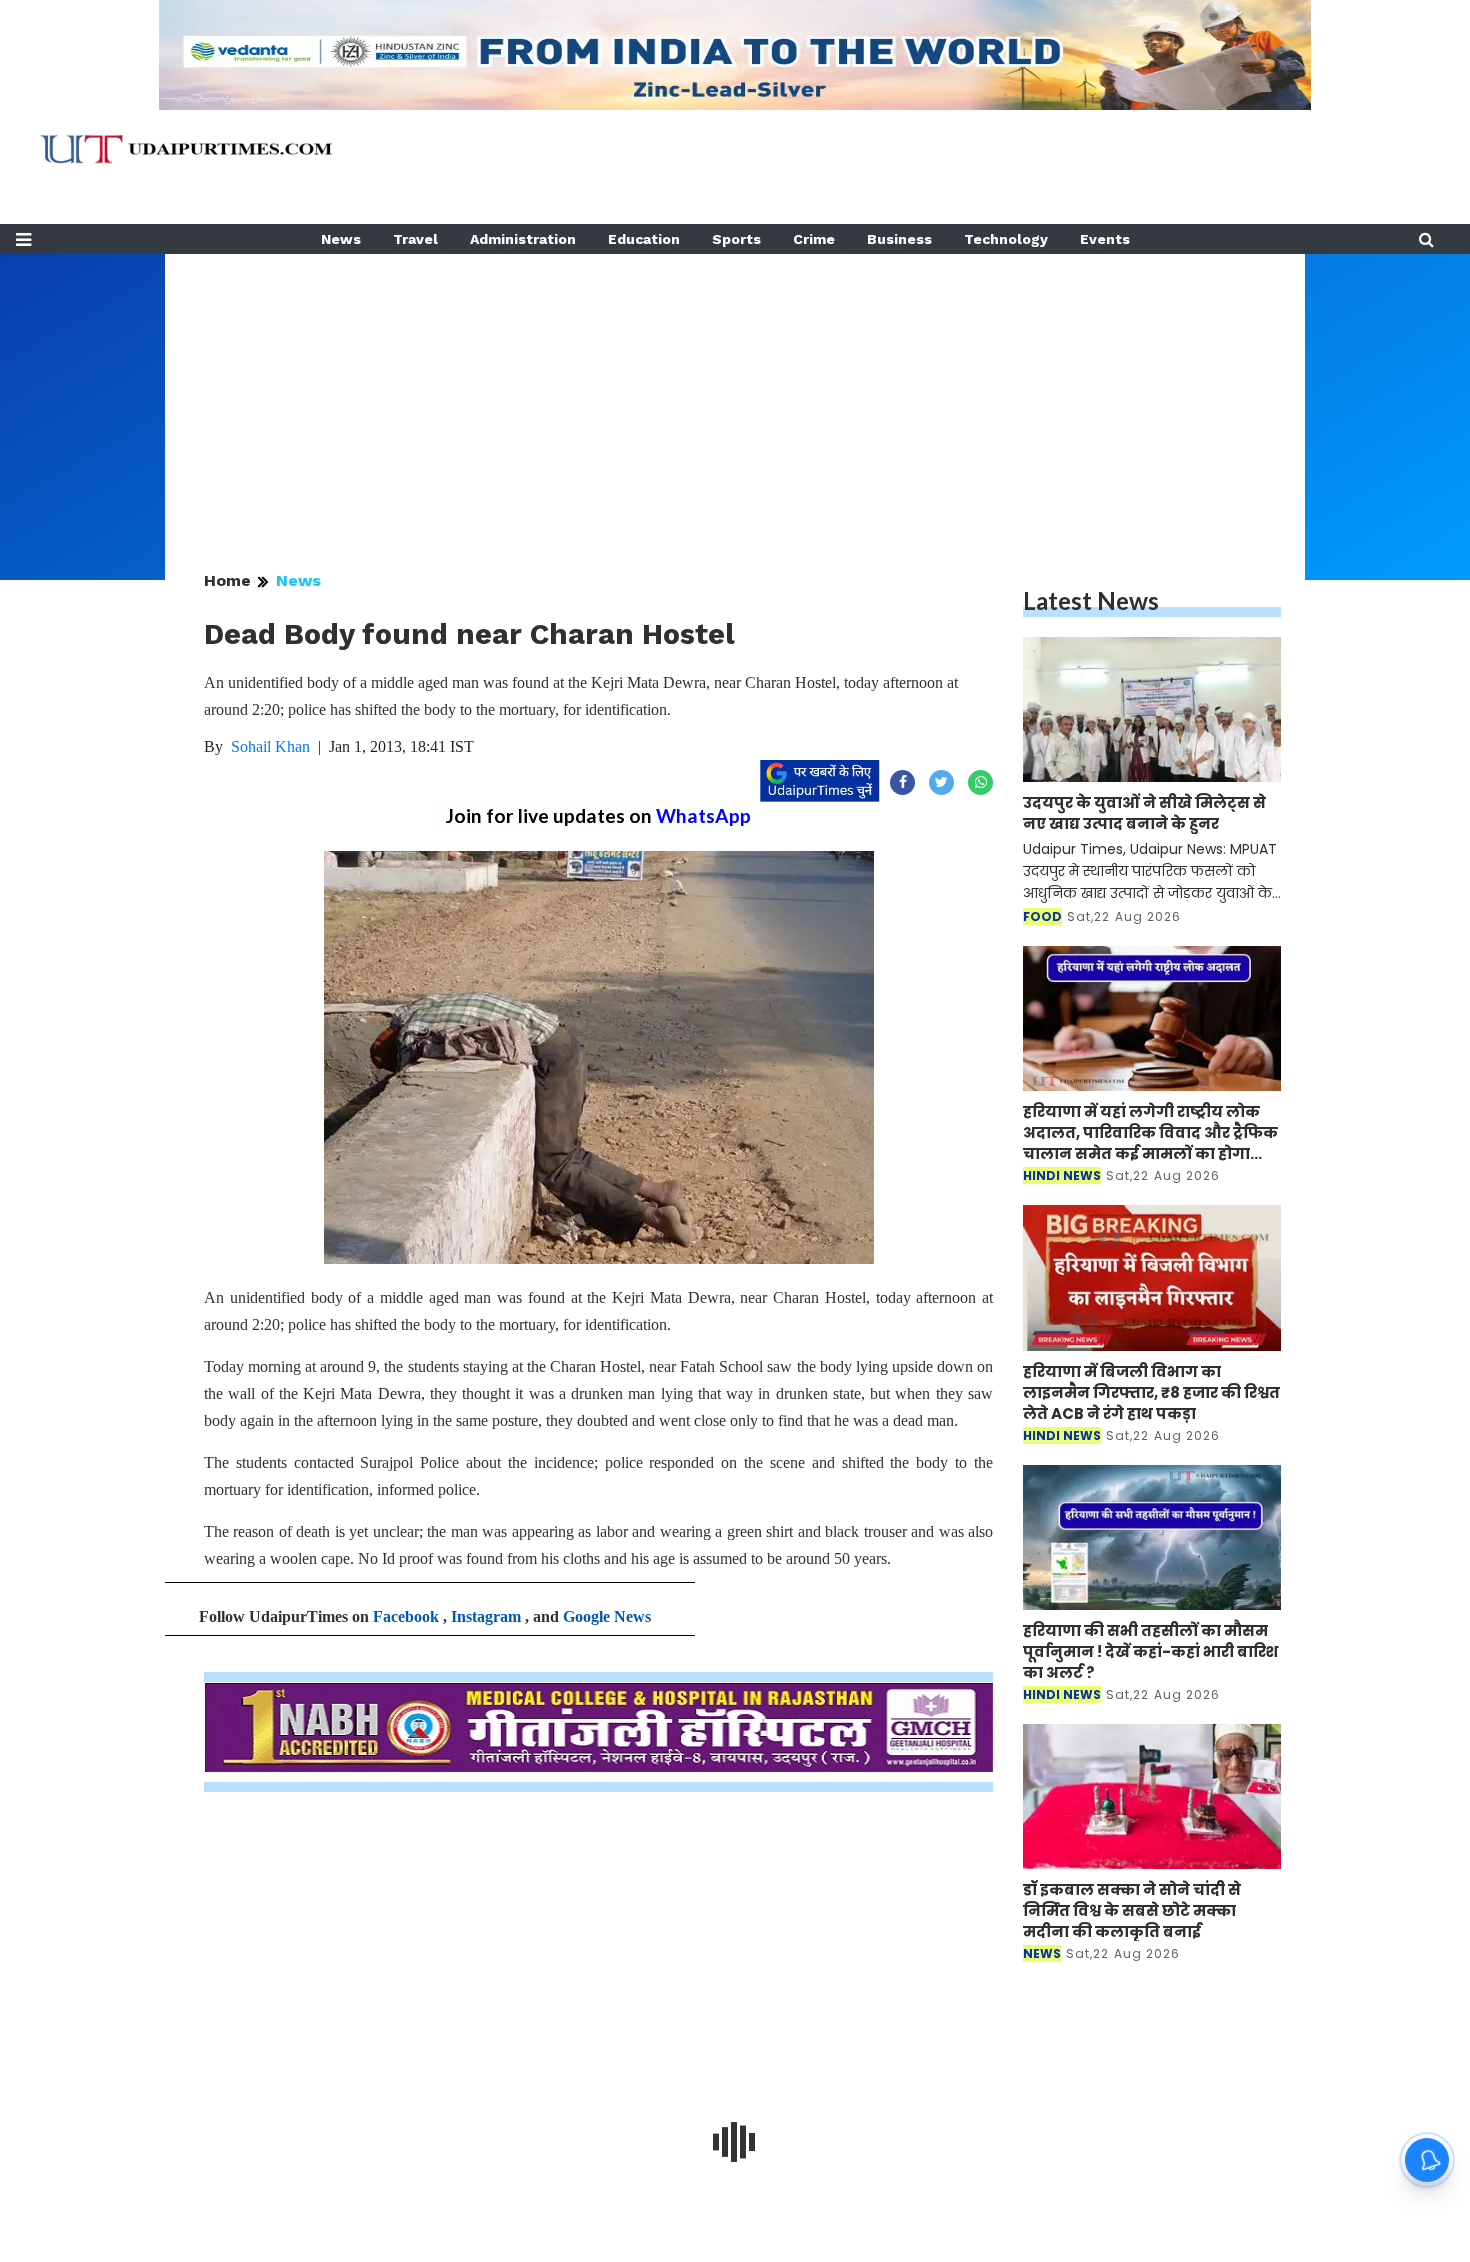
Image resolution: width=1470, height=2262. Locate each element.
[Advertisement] (735, 394)
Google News (607, 1616)
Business (899, 239)
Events (1105, 239)
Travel (415, 239)
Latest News (1091, 600)
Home (227, 580)
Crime (814, 239)
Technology (1006, 239)
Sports (736, 239)
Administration (523, 239)
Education (644, 239)
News (341, 239)
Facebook (406, 1616)
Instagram (486, 1616)
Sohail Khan (270, 746)
